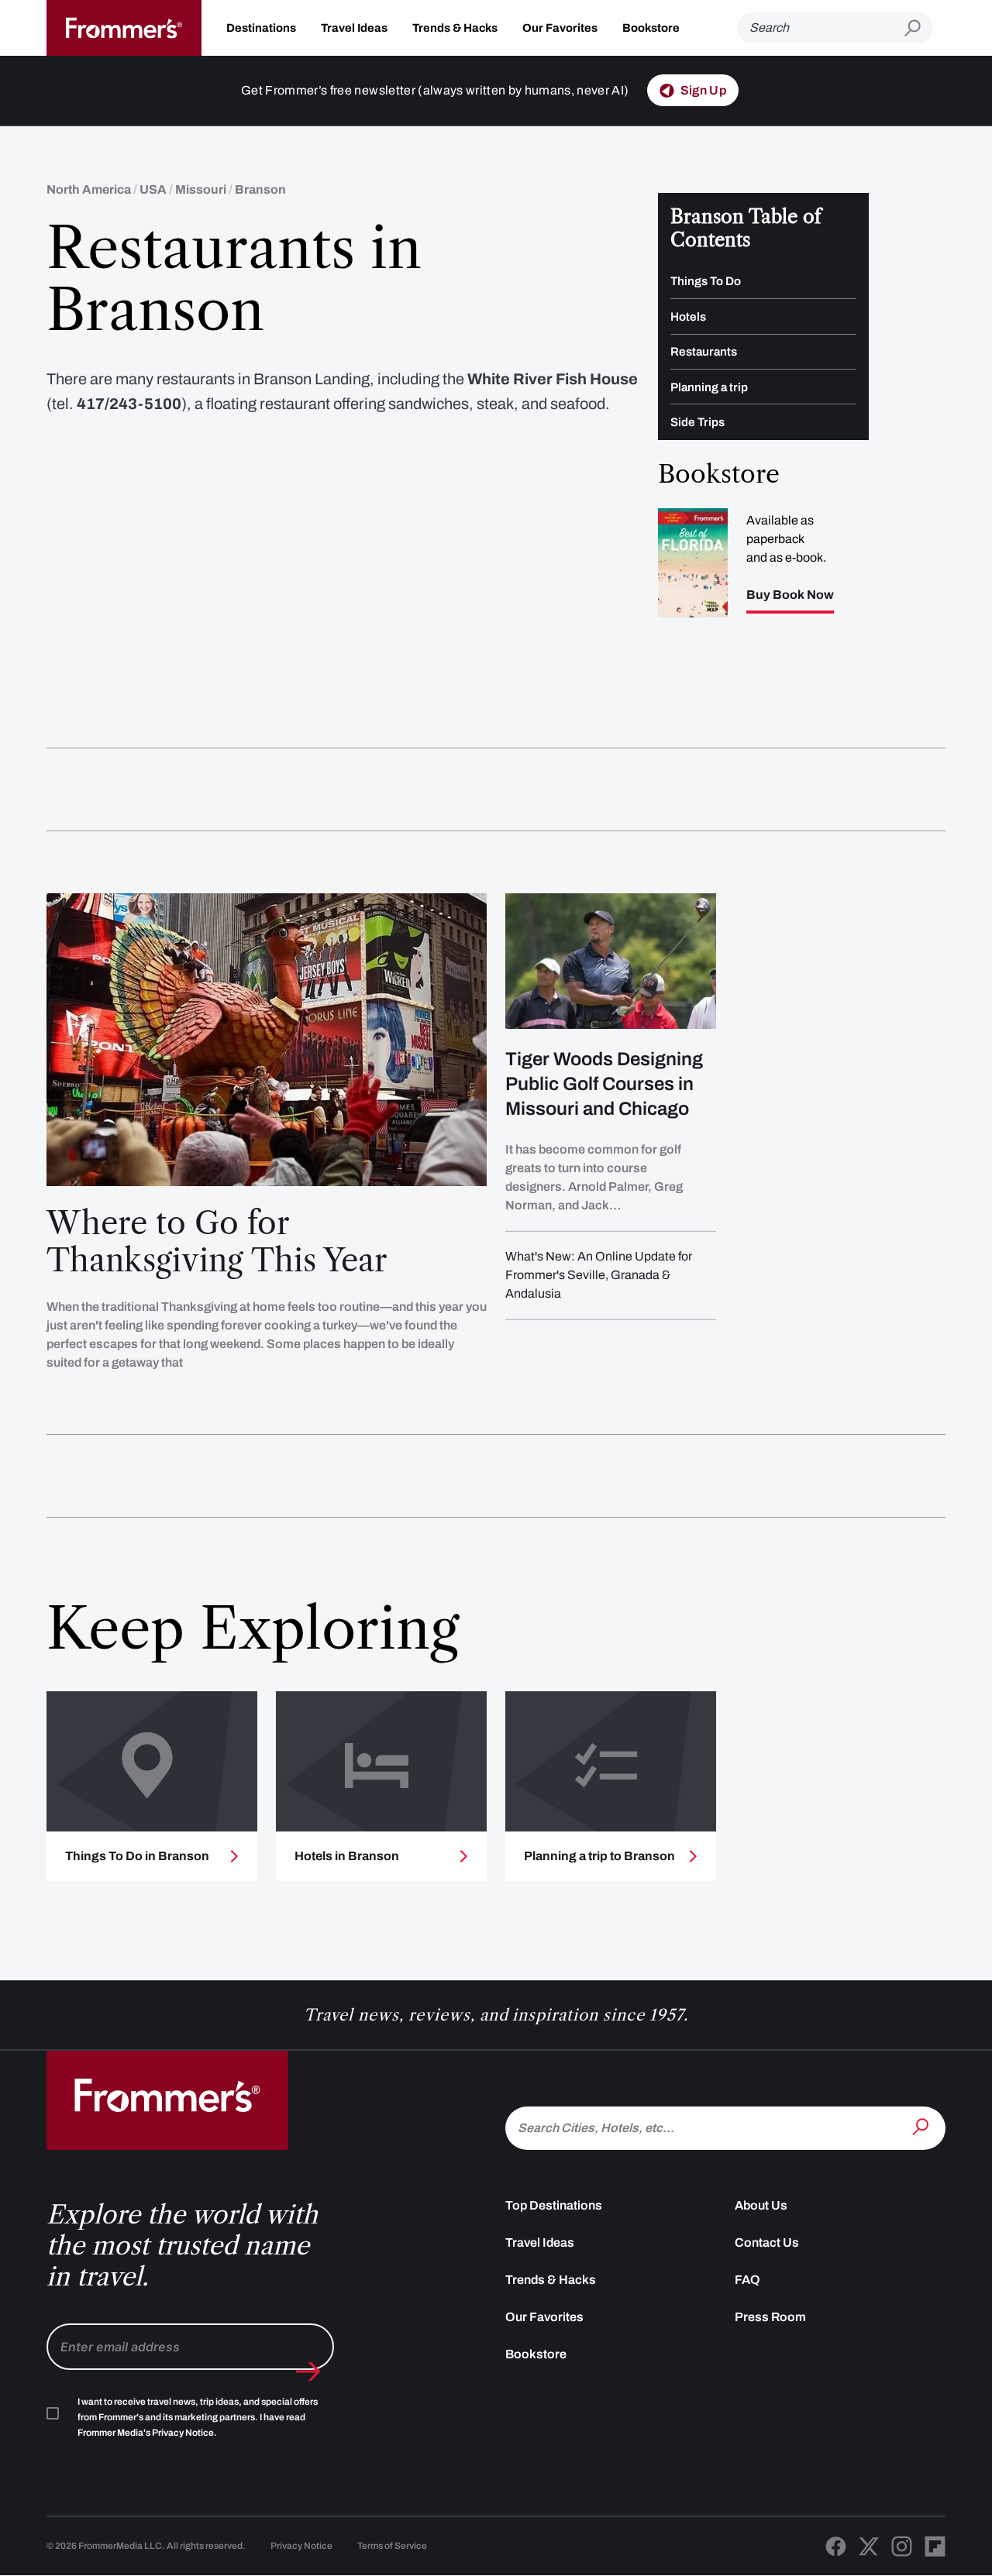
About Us (761, 2205)
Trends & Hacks (455, 28)
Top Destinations (554, 2205)
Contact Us (767, 2242)
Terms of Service (392, 2546)
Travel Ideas (354, 28)
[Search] (922, 2127)
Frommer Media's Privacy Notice (146, 2433)
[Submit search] (919, 28)
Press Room (770, 2317)
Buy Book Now (790, 595)
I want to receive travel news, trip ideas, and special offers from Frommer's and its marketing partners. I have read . (198, 2417)
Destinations (261, 28)
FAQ (747, 2280)
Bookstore (651, 28)
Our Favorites (560, 28)
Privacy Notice (301, 2546)
